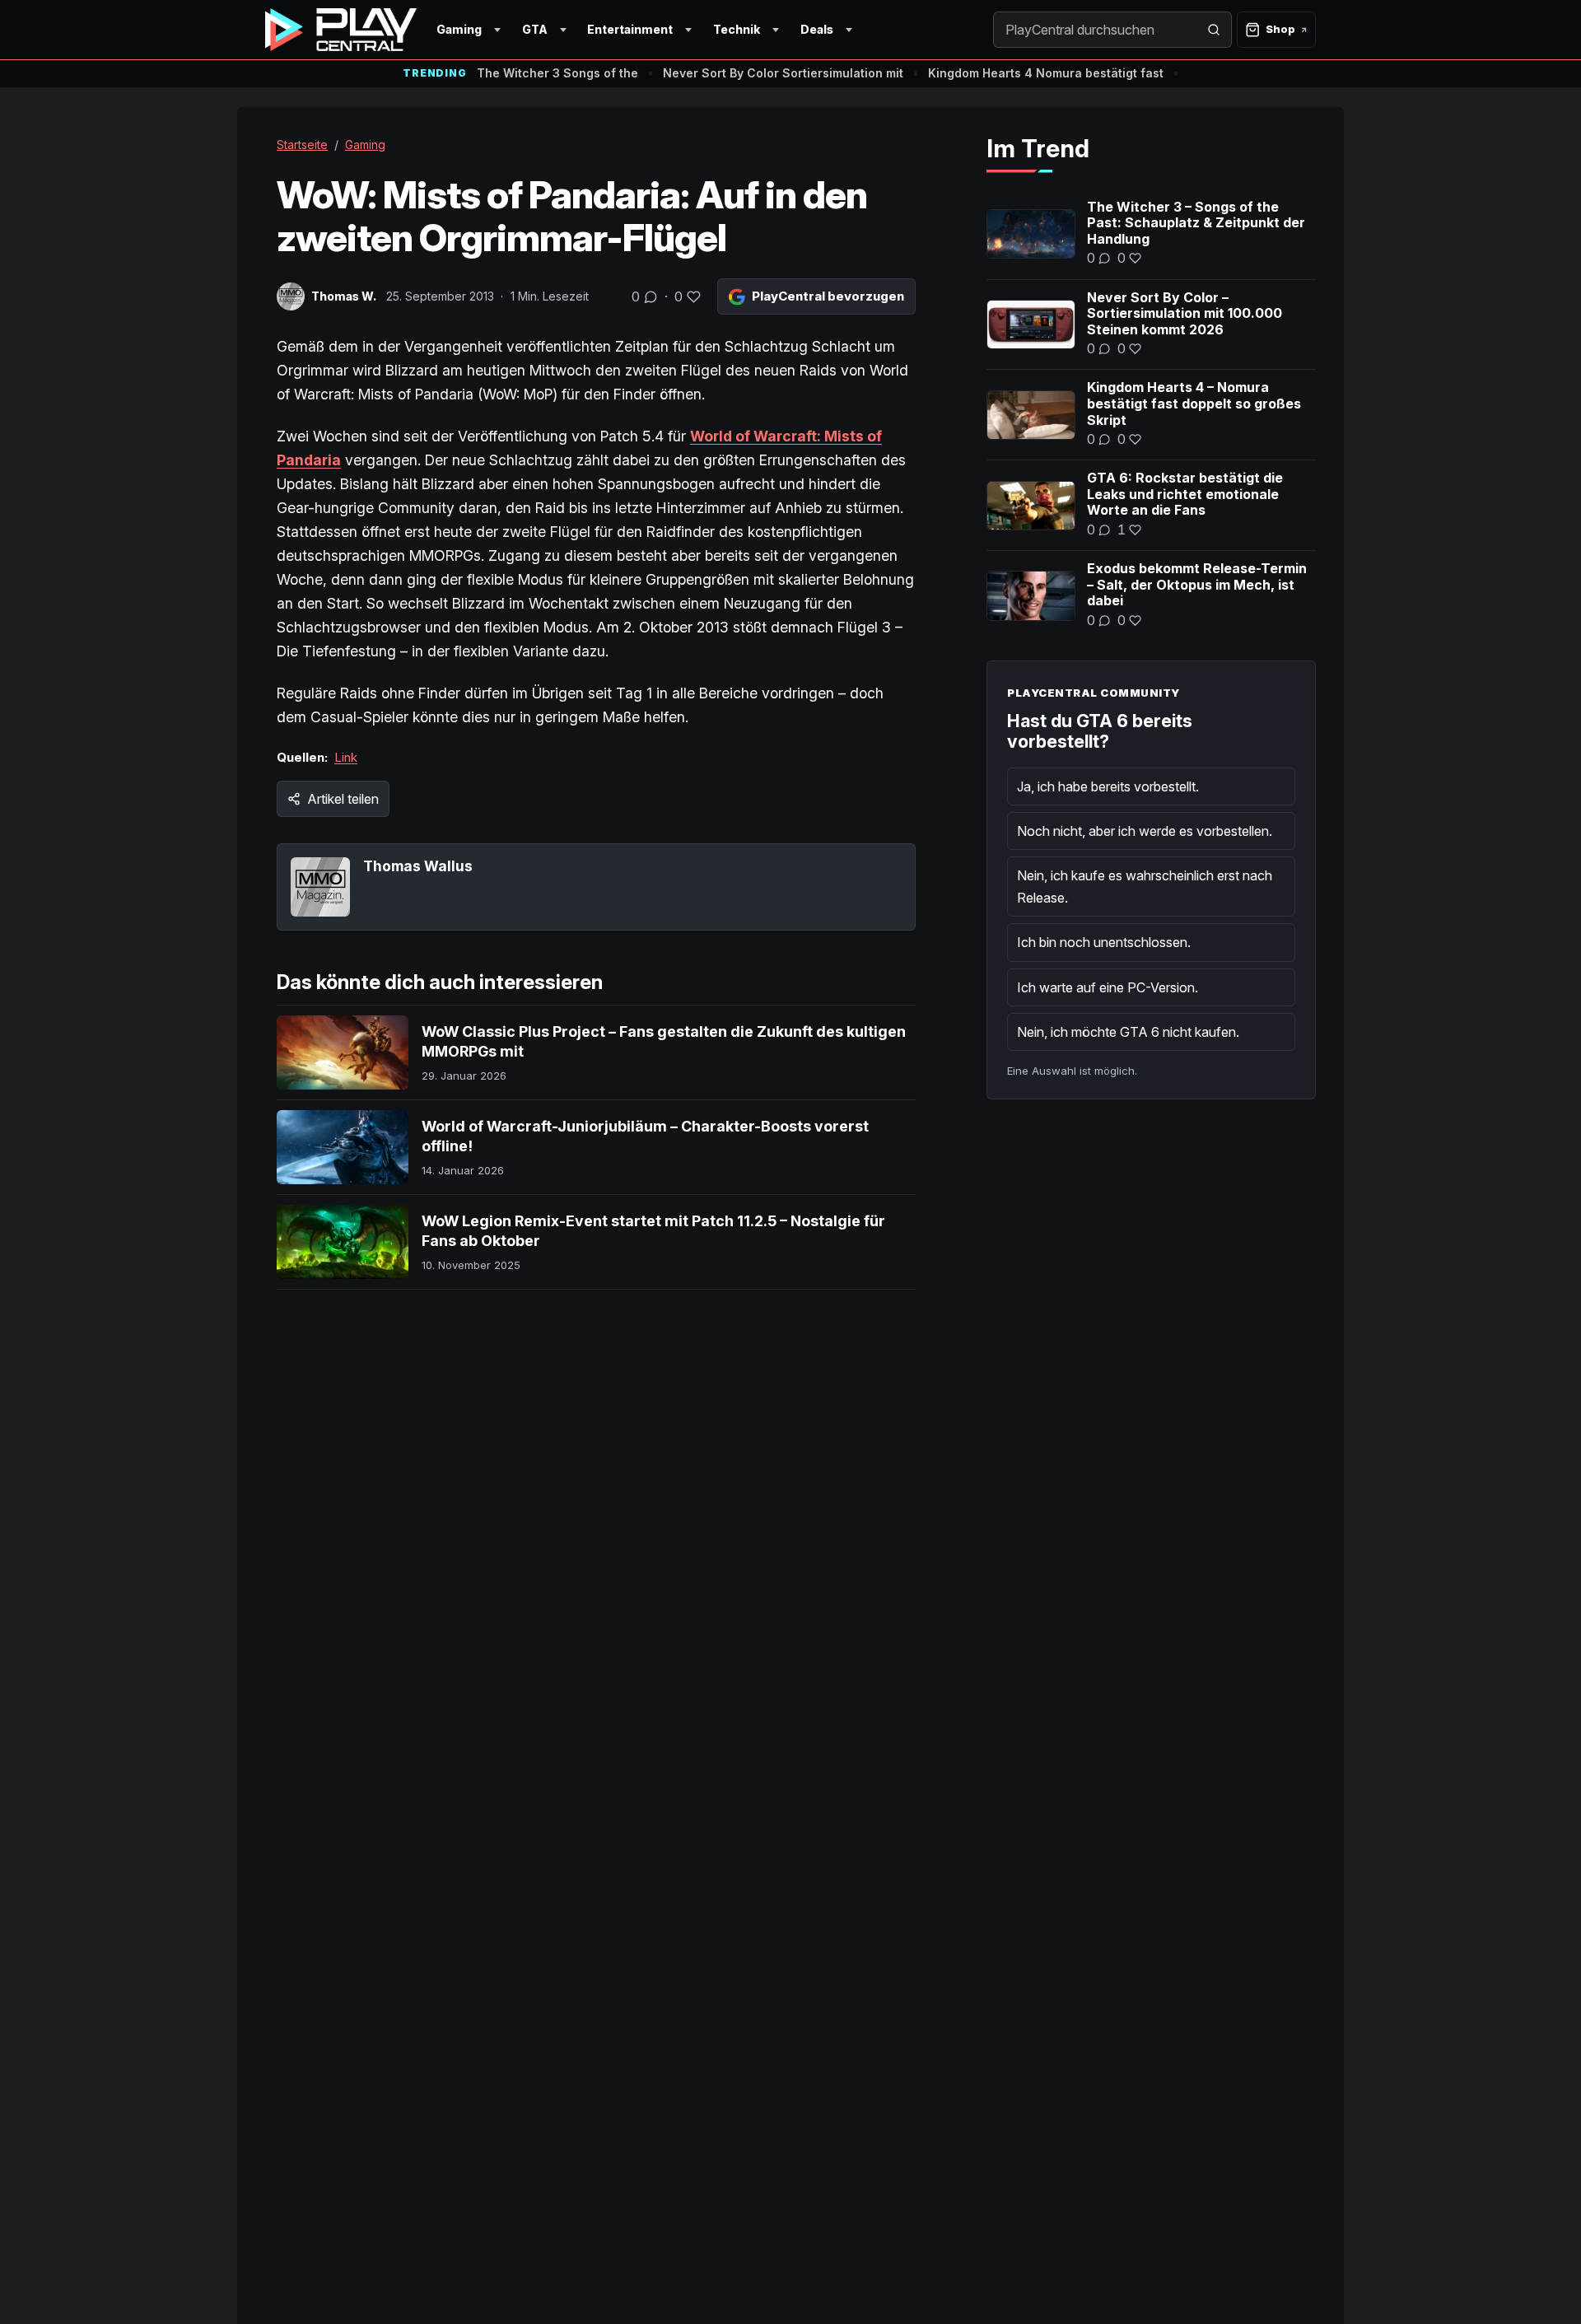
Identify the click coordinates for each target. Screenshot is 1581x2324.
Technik (737, 29)
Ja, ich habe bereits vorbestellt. (1108, 786)
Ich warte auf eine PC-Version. (1108, 987)
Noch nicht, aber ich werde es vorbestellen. (1145, 831)
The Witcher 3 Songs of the (557, 73)
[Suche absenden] (1214, 30)
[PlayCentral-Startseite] (341, 30)
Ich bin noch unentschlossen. (1104, 942)
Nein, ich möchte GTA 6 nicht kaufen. (1128, 1032)
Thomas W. (344, 296)
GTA (535, 29)
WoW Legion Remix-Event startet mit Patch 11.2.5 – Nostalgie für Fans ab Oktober (653, 1231)
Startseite (302, 145)
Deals (817, 29)
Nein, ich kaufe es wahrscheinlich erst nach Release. (1145, 886)
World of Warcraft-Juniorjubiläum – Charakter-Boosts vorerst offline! (645, 1136)
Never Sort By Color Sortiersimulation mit (783, 73)
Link (346, 757)
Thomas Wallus (418, 866)
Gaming (459, 29)
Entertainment (630, 29)
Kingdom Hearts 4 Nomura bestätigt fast (1046, 73)
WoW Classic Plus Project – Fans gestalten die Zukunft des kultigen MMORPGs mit (664, 1041)
